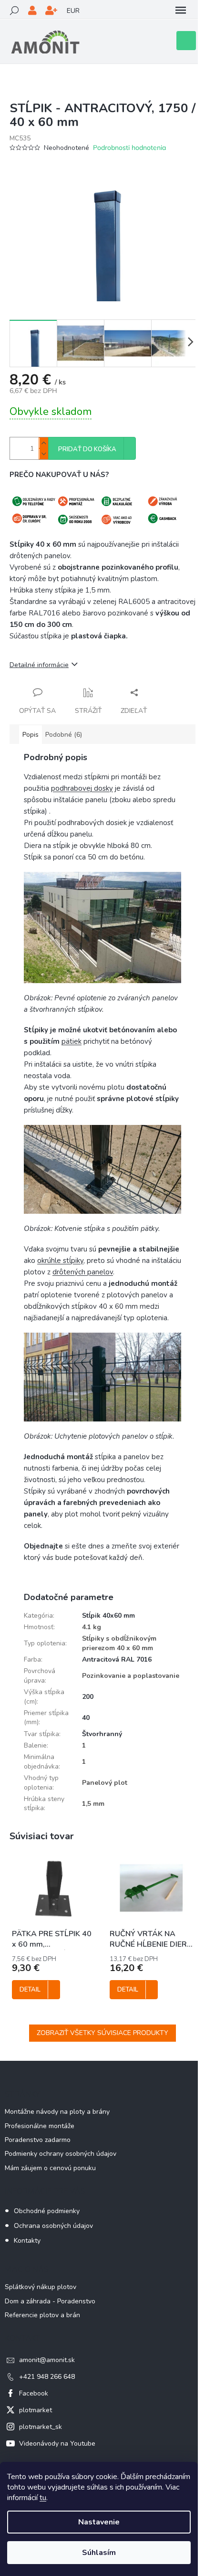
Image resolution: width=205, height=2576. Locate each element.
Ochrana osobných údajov (53, 2226)
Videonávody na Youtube (57, 2443)
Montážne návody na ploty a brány (57, 2112)
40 (86, 1718)
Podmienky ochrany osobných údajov (61, 2154)
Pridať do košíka (87, 449)
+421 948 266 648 (47, 2377)
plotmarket (36, 2410)
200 (88, 1697)
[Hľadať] (14, 11)
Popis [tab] (31, 735)
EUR (73, 11)
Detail (30, 1990)
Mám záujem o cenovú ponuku (50, 2168)
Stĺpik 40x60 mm (108, 1616)
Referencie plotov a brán (42, 2315)
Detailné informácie (39, 665)
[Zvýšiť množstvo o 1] (43, 443)
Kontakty (27, 2241)
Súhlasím (99, 2553)
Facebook (34, 2393)
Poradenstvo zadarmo (38, 2140)
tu (43, 2498)
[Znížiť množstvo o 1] (43, 454)
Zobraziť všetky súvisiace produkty (102, 2033)
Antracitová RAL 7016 (117, 1659)
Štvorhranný (102, 1734)
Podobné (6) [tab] (64, 735)
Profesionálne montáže (40, 2126)
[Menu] (181, 11)
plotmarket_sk (41, 2427)
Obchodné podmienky (47, 2211)
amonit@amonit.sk (47, 2360)
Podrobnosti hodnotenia (129, 148)
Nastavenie (99, 2522)
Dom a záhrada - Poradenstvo (50, 2301)
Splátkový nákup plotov (41, 2287)
